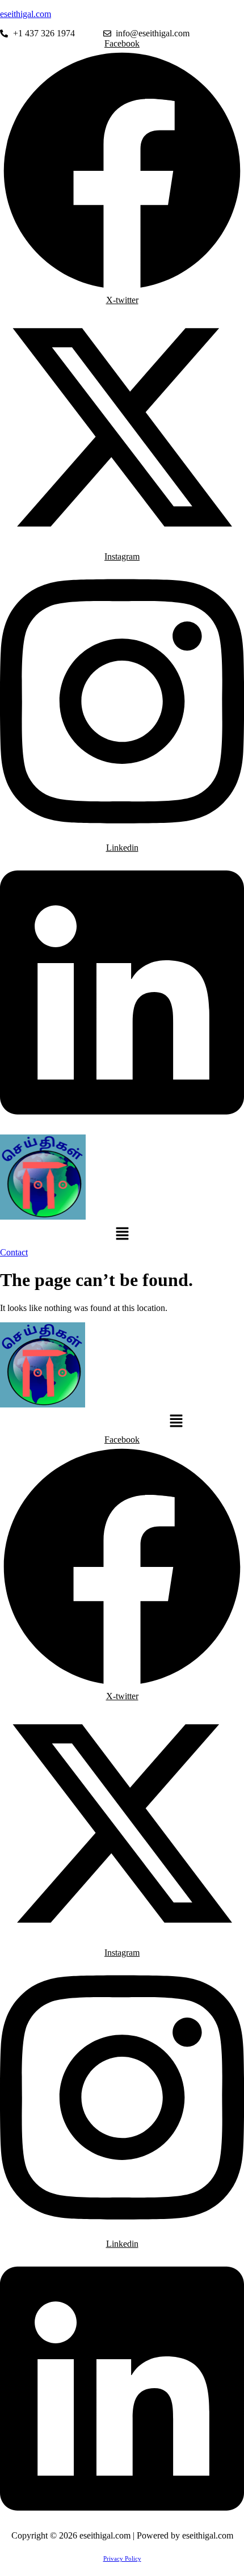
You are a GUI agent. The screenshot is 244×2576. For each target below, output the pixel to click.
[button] (122, 1234)
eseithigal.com (26, 14)
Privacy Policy (122, 2558)
